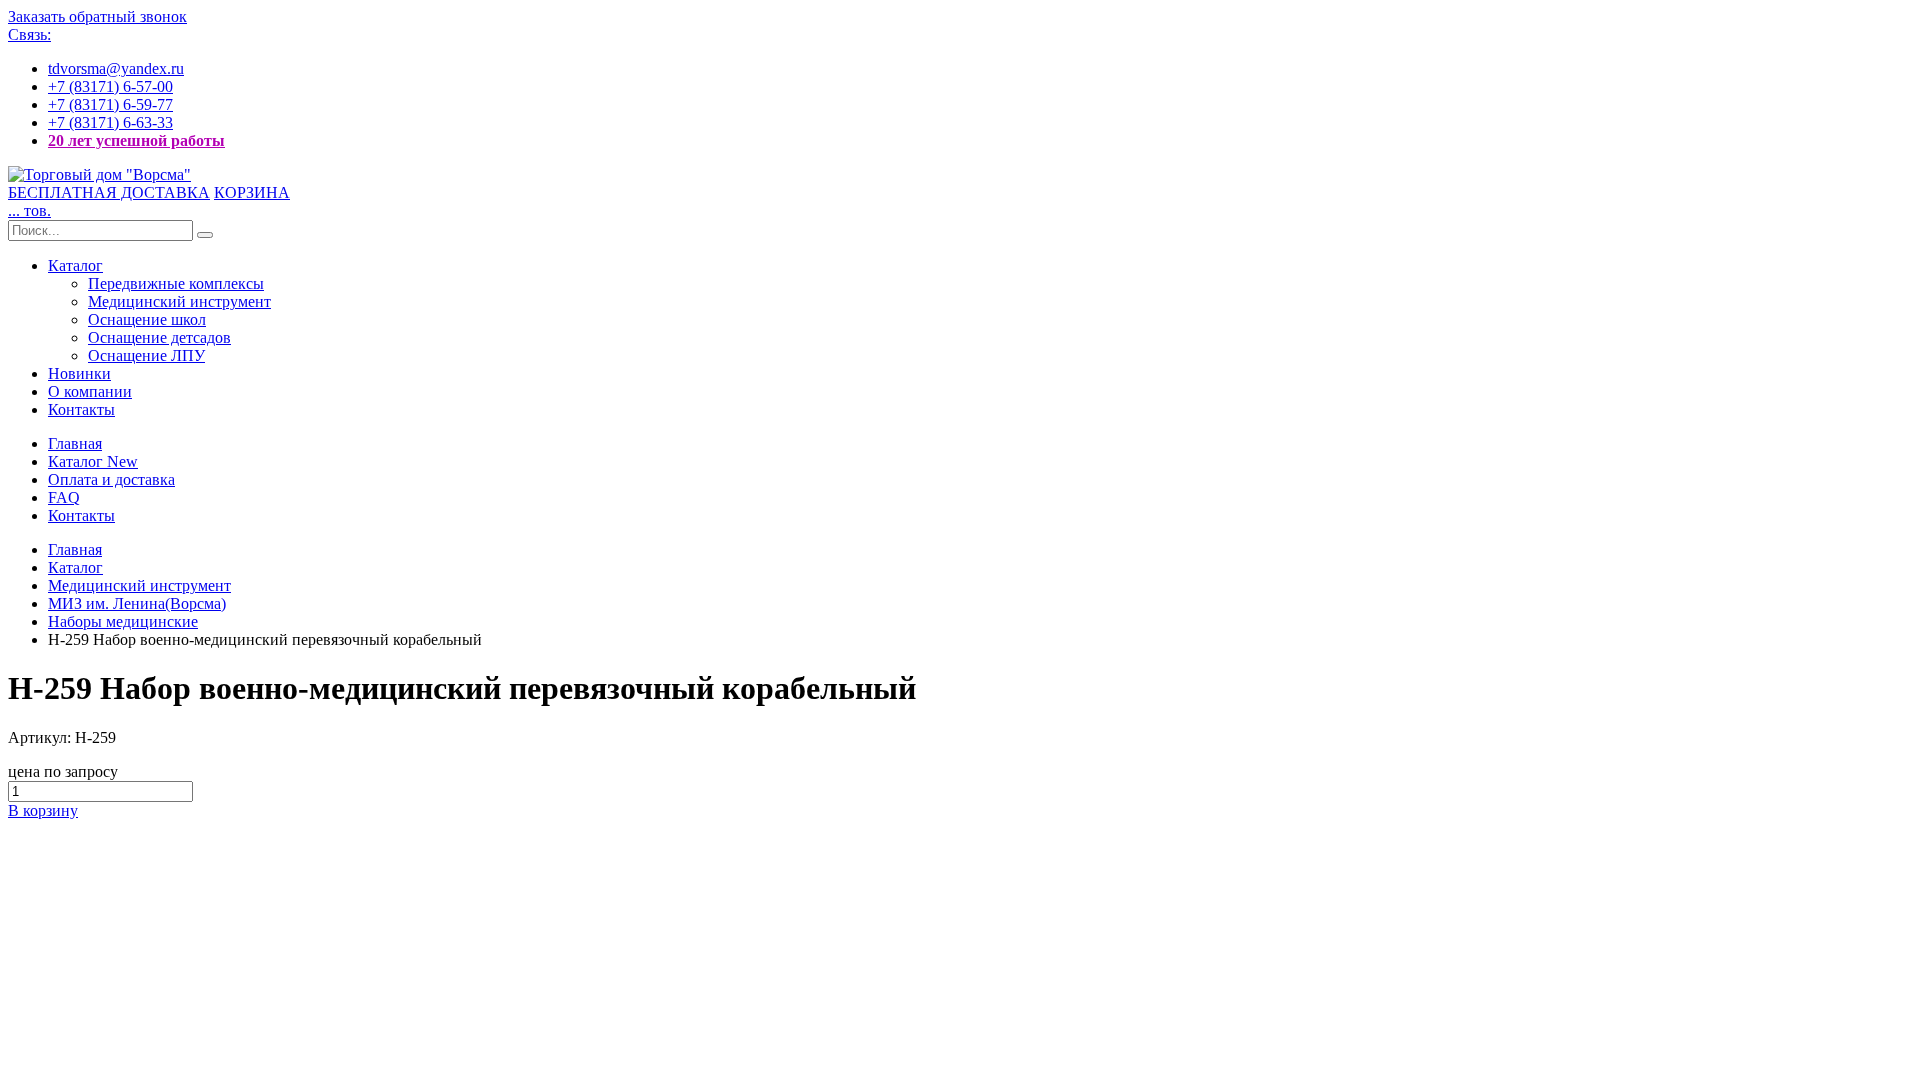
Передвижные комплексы (176, 283)
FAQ (64, 497)
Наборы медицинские (123, 621)
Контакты (81, 409)
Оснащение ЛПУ (146, 355)
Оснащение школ (147, 319)
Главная (75, 443)
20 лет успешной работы (136, 140)
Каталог (75, 265)
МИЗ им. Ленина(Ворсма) (137, 603)
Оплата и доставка (111, 479)
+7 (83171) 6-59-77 (110, 104)
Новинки (79, 373)
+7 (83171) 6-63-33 (110, 122)
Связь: (29, 34)
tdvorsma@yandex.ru (116, 68)
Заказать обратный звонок (97, 16)
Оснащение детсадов (159, 337)
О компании (90, 391)
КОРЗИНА (252, 192)
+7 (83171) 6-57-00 (110, 86)
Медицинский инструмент (179, 301)
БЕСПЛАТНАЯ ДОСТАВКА (109, 192)
